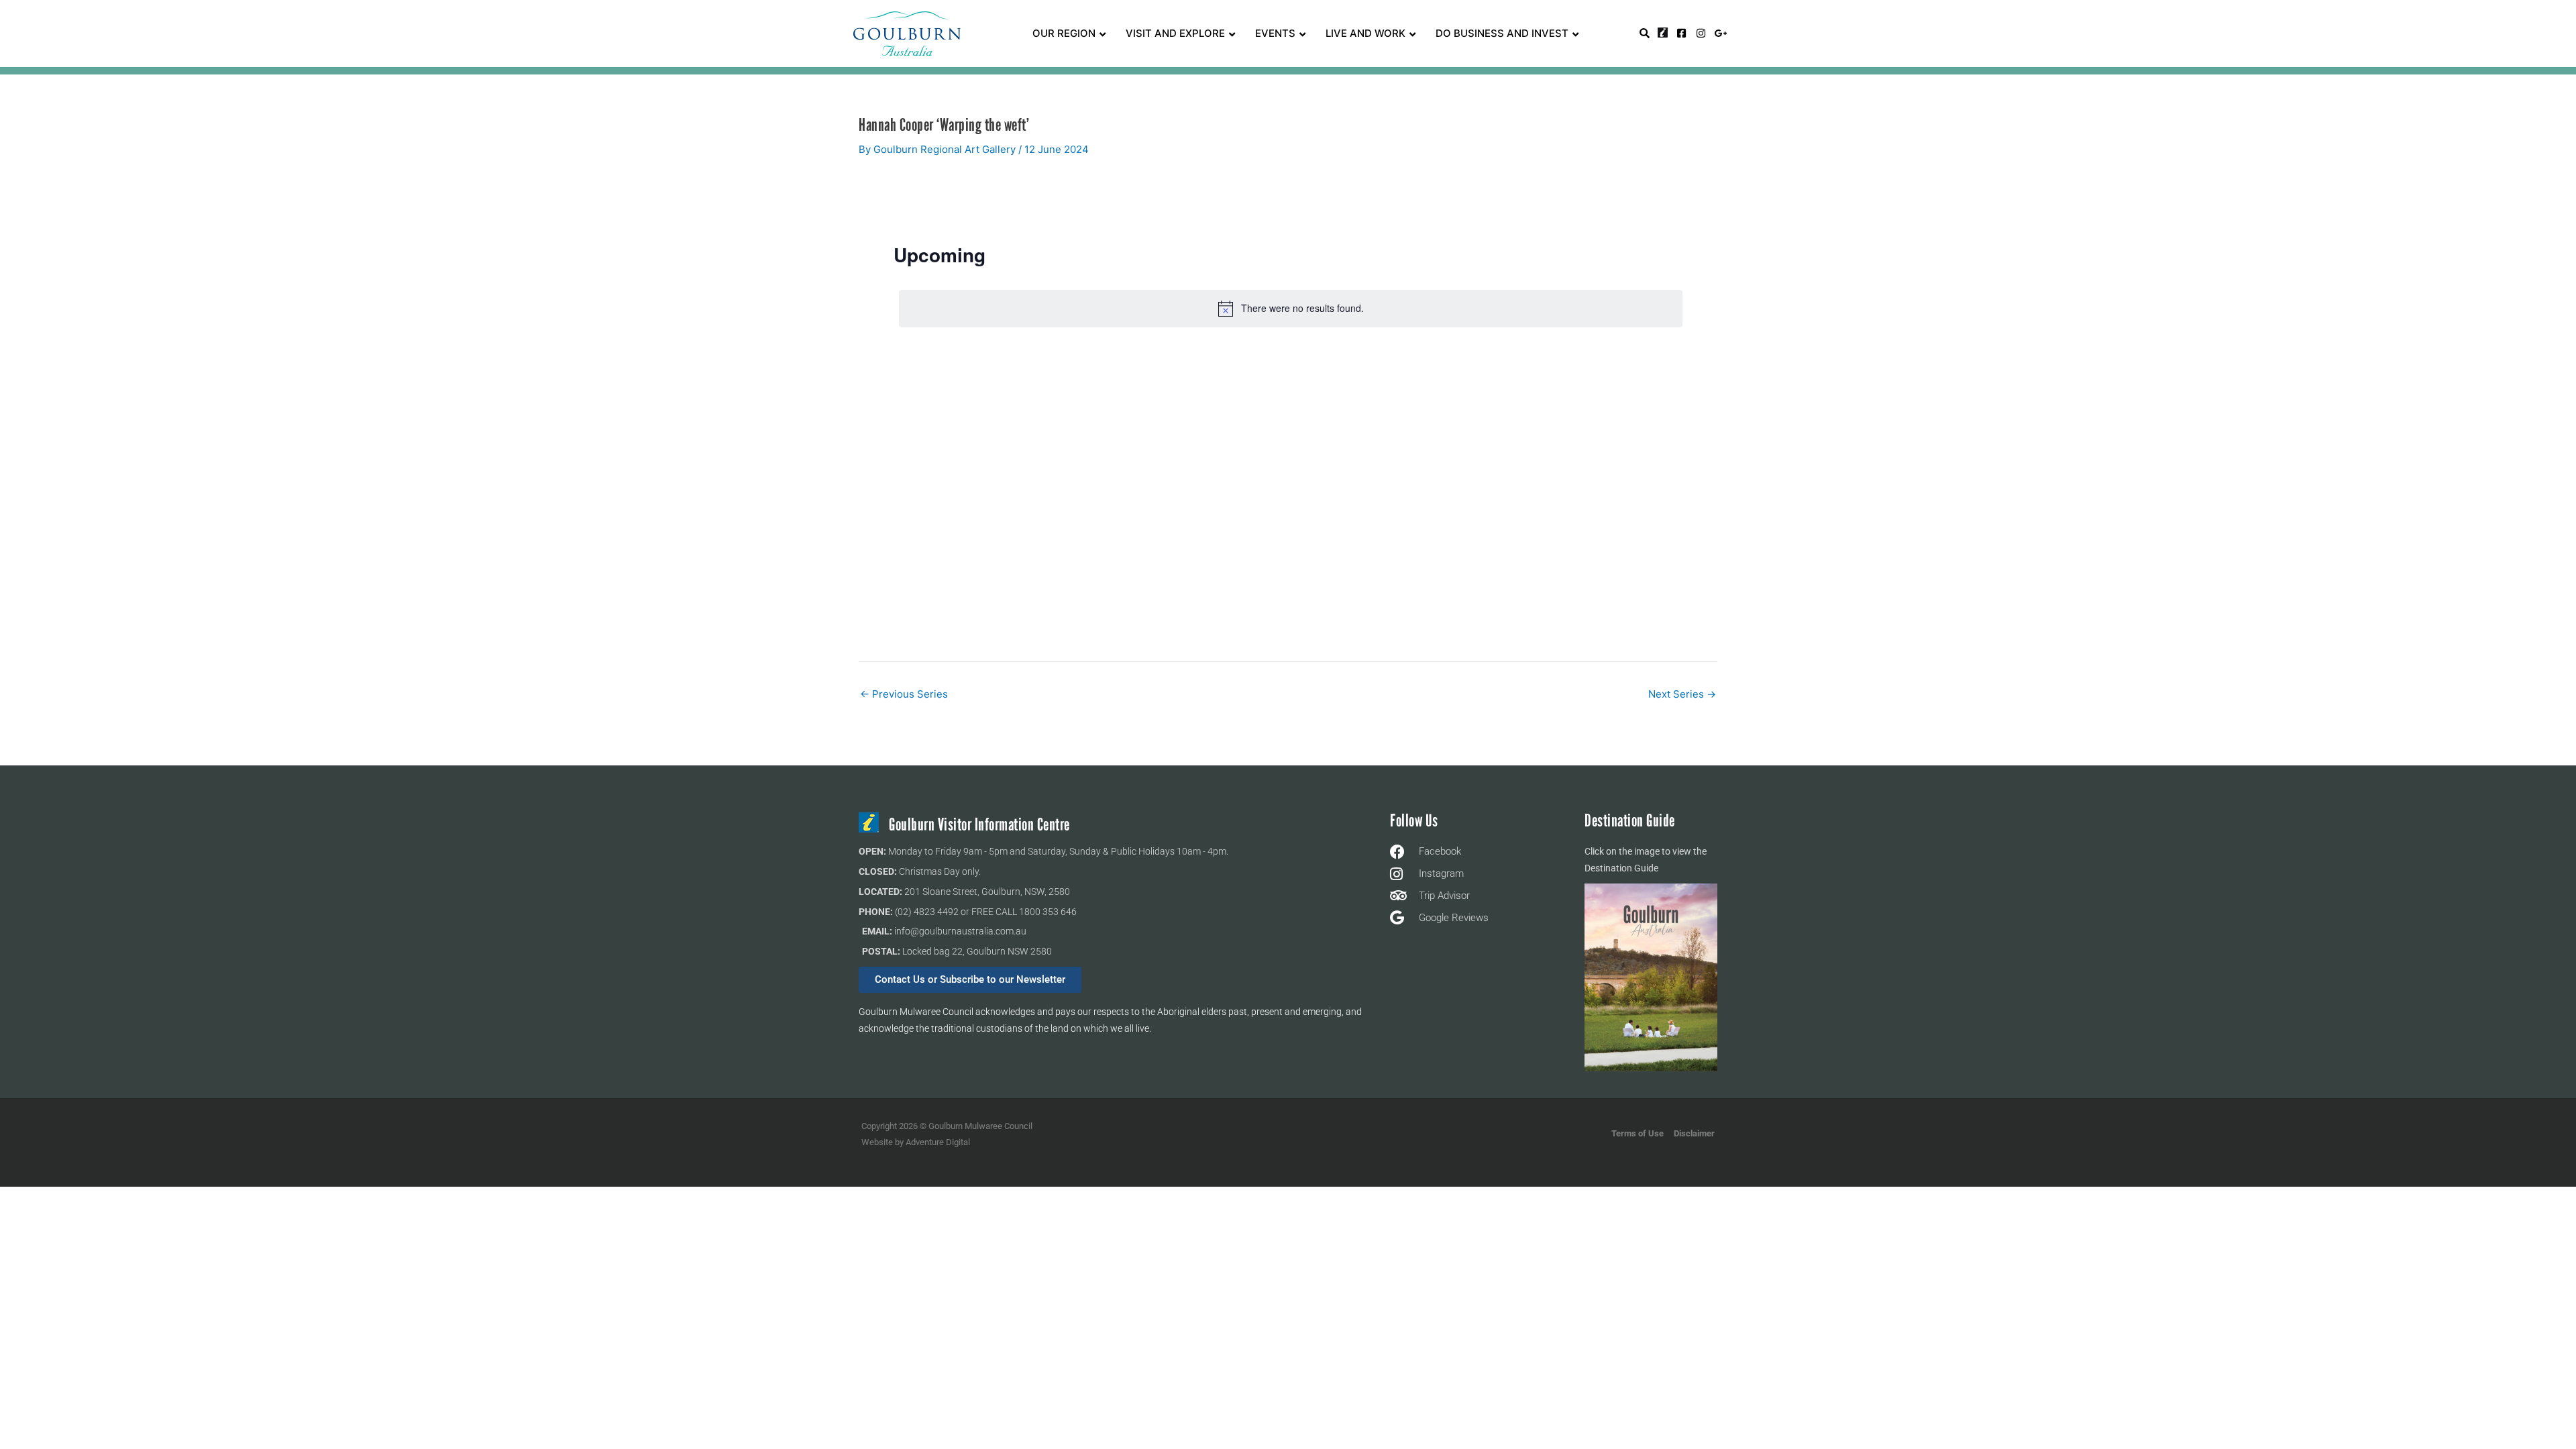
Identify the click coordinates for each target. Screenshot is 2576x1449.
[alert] (1291, 309)
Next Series (1682, 694)
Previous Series (904, 694)
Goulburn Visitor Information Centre (979, 825)
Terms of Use (1638, 1133)
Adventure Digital (938, 1142)
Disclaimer (1694, 1133)
